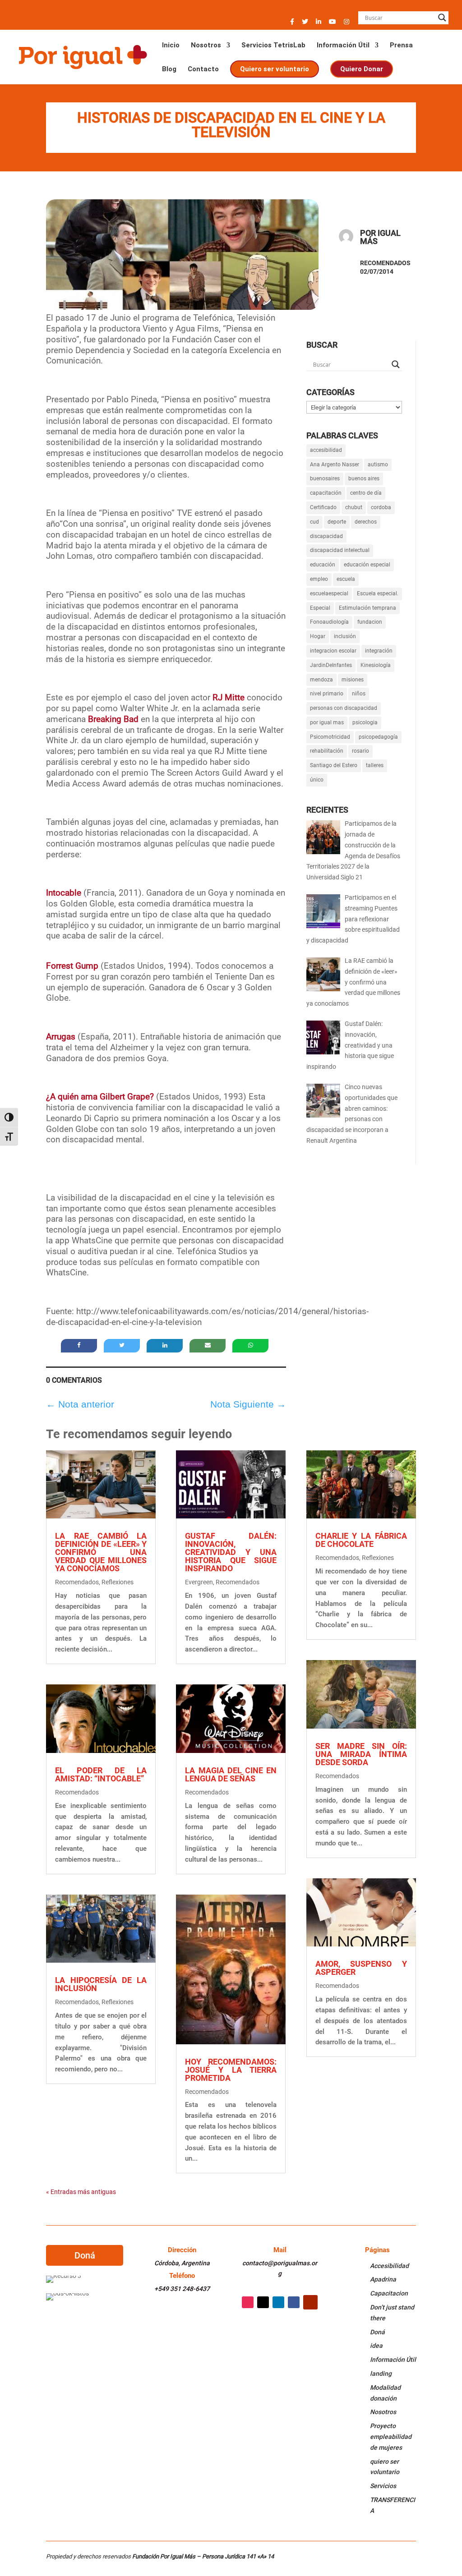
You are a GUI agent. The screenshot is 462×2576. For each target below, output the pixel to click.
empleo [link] (319, 579)
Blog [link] (169, 69)
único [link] (317, 780)
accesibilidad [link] (326, 450)
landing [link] (381, 2374)
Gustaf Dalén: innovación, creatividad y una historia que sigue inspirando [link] (231, 1552)
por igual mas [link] (327, 722)
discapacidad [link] (326, 536)
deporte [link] (337, 522)
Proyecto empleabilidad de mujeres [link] (391, 2437)
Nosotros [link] (206, 46)
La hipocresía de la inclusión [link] (101, 1984)
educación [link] (323, 565)
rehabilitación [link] (327, 751)
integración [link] (379, 651)
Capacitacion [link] (389, 2293)
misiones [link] (353, 680)
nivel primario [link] (327, 694)
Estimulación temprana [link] (367, 608)
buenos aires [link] (364, 478)
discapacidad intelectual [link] (340, 550)
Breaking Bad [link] (113, 719)
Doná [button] (85, 2255)
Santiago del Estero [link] (334, 765)
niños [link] (359, 694)
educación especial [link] (367, 565)
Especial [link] (320, 608)
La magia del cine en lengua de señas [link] (231, 1774)
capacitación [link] (326, 493)
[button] (292, 24)
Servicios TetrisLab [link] (273, 46)
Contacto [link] (203, 69)
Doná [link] (377, 2332)
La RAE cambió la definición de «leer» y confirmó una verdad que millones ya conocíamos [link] (101, 1552)
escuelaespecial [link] (329, 593)
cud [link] (314, 522)
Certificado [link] (323, 507)
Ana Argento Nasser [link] (335, 465)
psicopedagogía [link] (378, 737)
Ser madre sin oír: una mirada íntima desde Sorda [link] (361, 1754)
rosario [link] (360, 751)
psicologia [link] (365, 722)
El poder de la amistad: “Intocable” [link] (101, 1774)
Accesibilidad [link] (389, 2266)
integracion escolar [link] (333, 651)
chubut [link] (354, 507)
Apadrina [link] (383, 2279)
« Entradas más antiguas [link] (81, 2192)
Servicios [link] (383, 2486)
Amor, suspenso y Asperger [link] (361, 1968)
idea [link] (376, 2346)
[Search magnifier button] (442, 18)
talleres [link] (375, 765)
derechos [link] (366, 522)
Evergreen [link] (199, 1582)
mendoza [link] (321, 680)
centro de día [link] (366, 493)
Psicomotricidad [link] (330, 737)
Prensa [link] (401, 46)
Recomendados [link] (385, 263)
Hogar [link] (318, 636)
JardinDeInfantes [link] (331, 665)
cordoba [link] (381, 507)
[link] (82, 56)
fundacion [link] (370, 622)
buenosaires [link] (325, 478)
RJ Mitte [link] (229, 697)
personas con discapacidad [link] (344, 708)
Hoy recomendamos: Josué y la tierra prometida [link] (231, 2070)
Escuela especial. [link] (378, 593)
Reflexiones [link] (118, 1582)
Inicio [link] (171, 46)
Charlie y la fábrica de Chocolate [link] (361, 1540)
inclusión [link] (345, 636)
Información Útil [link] (343, 46)
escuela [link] (346, 579)
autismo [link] (378, 465)
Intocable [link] (64, 893)
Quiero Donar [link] (362, 69)
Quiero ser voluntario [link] (274, 69)
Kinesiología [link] (376, 665)
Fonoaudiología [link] (329, 622)
